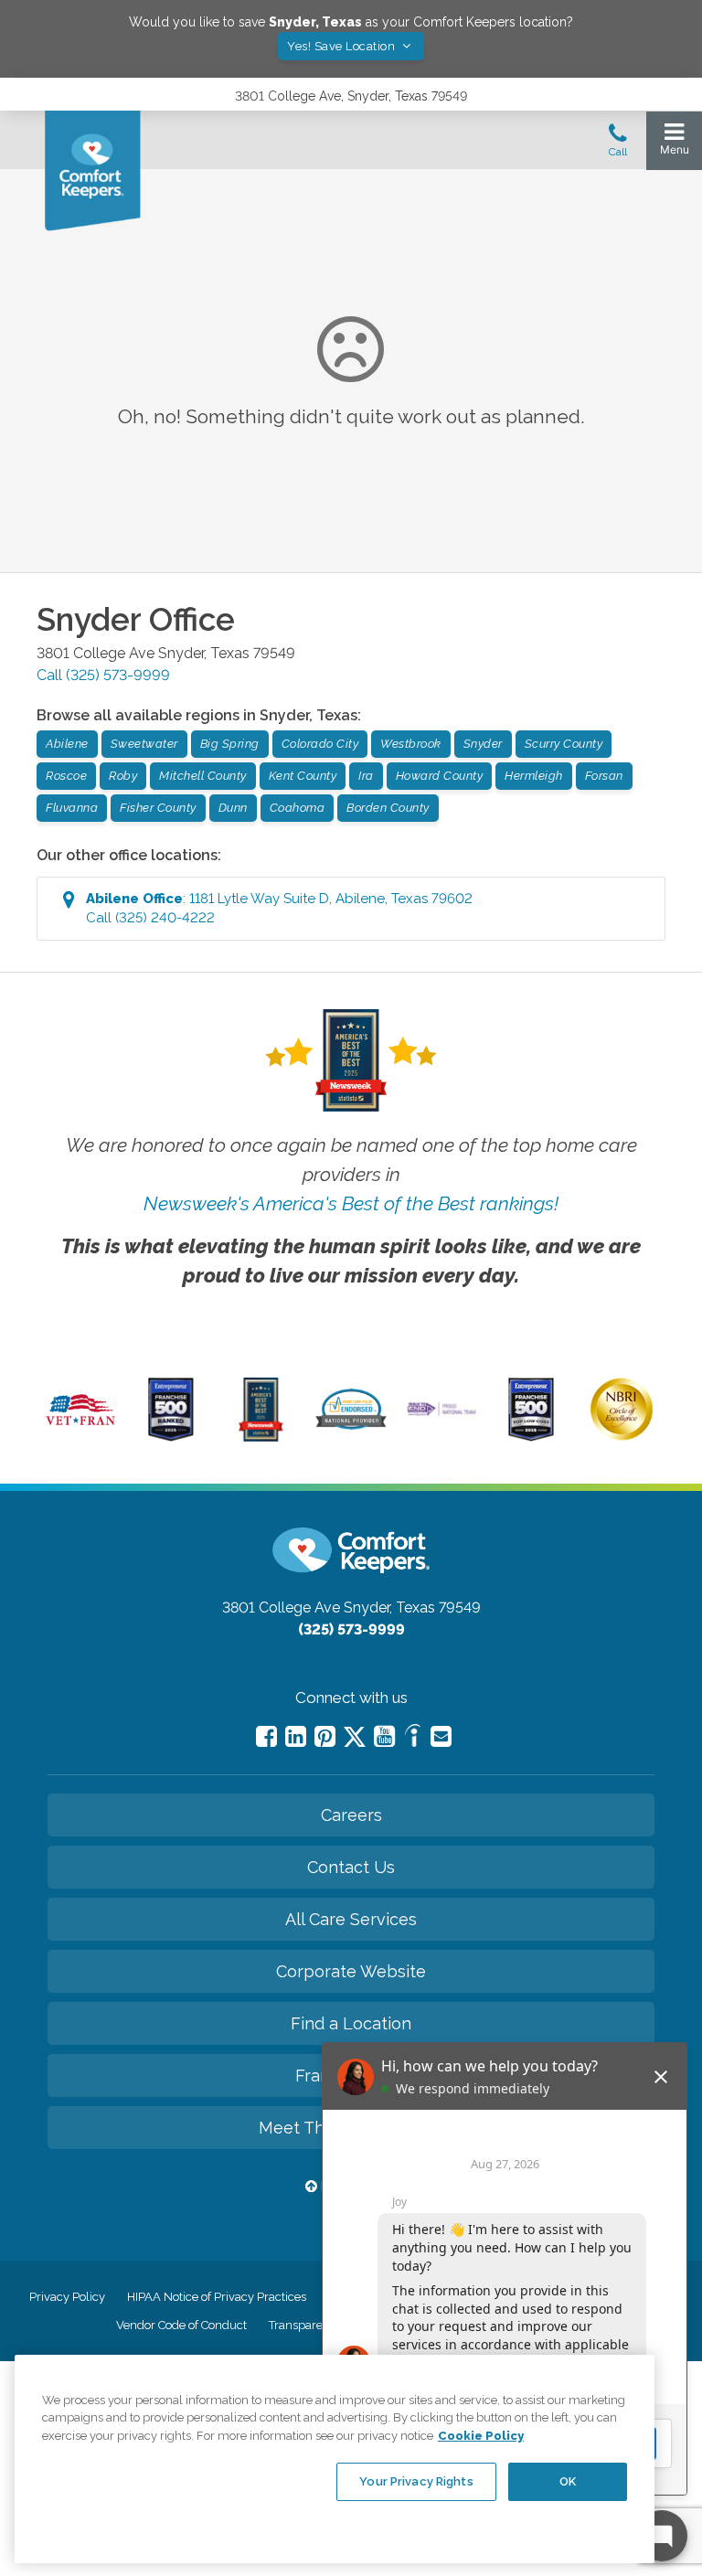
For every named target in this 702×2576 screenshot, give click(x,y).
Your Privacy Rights (416, 2481)
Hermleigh (534, 776)
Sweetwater (144, 744)
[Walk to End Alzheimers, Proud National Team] (441, 1413)
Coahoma (298, 808)
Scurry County (564, 744)
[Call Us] (618, 145)
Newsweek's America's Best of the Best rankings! (351, 1203)
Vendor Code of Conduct (181, 2325)
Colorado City (320, 744)
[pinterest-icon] (325, 1736)
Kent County (303, 776)
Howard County (440, 776)
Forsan (604, 776)
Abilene (67, 744)
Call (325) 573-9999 (103, 675)
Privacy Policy (67, 2297)
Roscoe (66, 776)
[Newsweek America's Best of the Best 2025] (261, 1437)
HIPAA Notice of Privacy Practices (217, 2297)
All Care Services (351, 1919)
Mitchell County (203, 776)
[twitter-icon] (355, 1738)
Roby (123, 776)
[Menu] (674, 143)
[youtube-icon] (384, 1736)
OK (568, 2481)
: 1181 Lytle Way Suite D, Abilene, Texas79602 (279, 908)
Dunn (233, 808)
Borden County (388, 808)
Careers (351, 1815)
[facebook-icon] (266, 1736)
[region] (335, 2459)
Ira (366, 776)
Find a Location (351, 2023)
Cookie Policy (481, 2436)
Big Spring (230, 744)
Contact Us (351, 1867)
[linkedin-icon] (296, 1736)
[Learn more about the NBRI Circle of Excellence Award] (622, 1436)
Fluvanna (72, 808)
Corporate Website (351, 1971)
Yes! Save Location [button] (343, 46)
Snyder (483, 744)
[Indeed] (413, 1738)
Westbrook (411, 744)
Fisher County (158, 808)
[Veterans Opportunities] (80, 1428)
